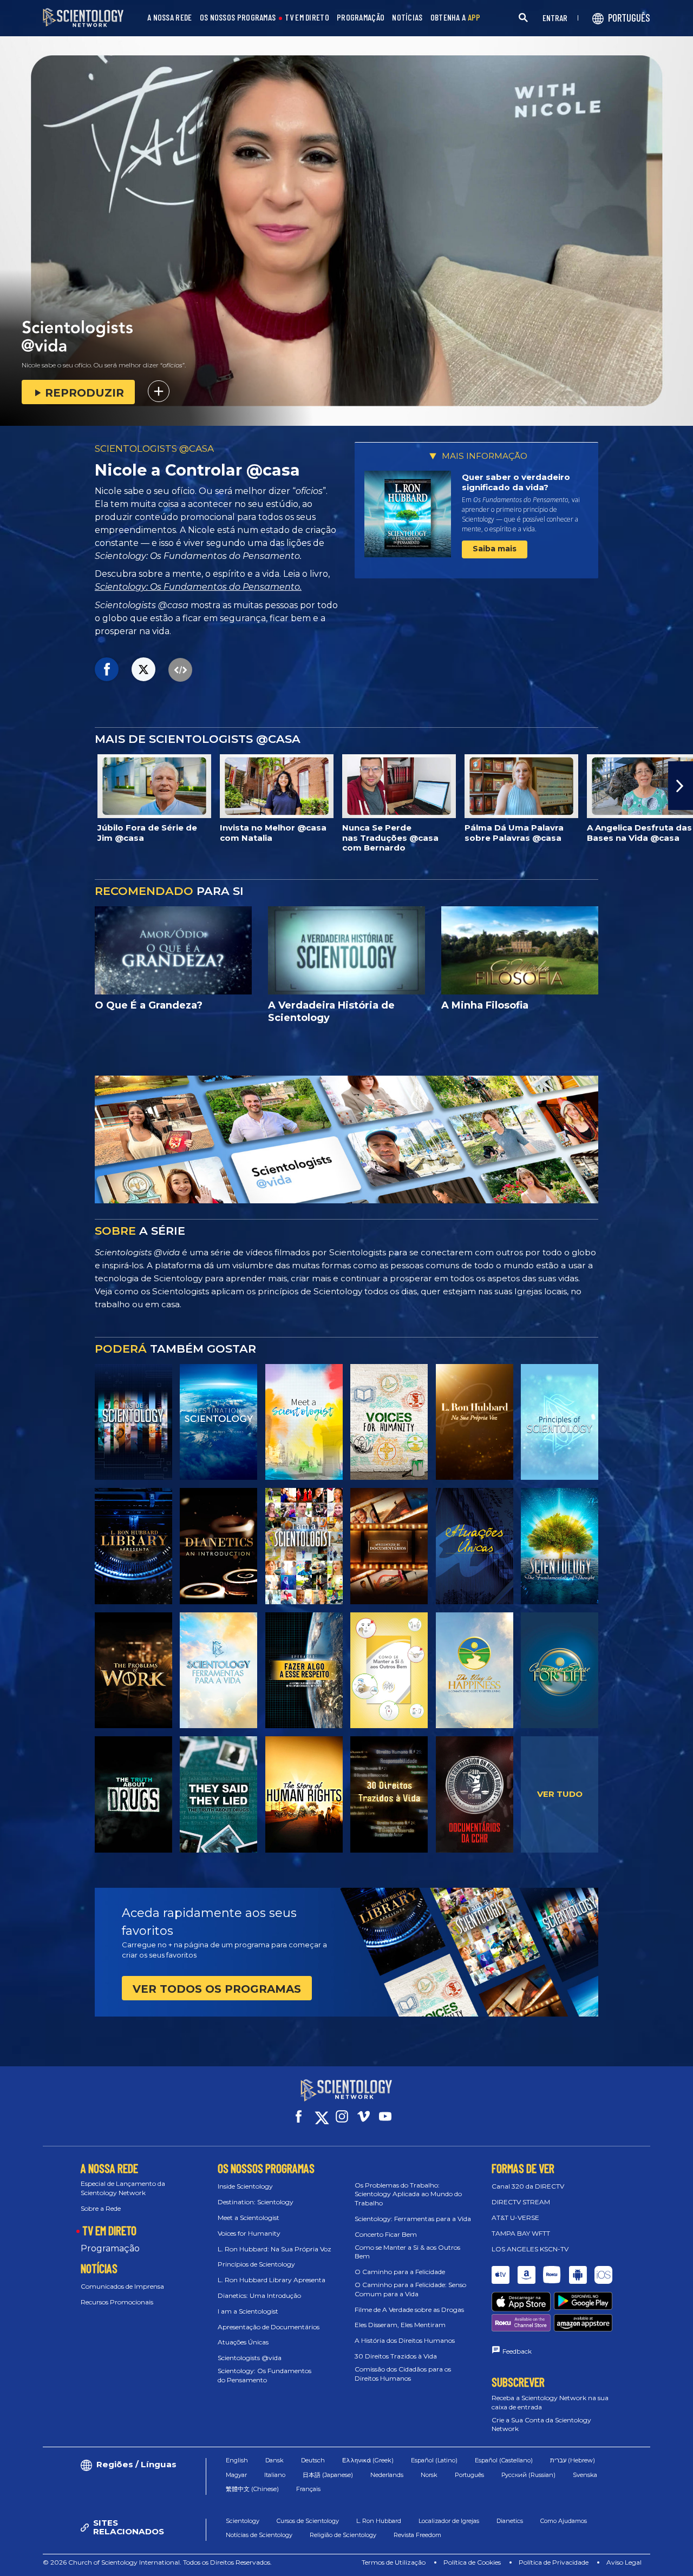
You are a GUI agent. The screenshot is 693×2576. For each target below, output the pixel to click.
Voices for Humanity (249, 2233)
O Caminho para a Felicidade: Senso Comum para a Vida (410, 2289)
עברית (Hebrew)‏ (573, 2460)
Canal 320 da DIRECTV (528, 2186)
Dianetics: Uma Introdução (259, 2295)
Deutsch (313, 2460)
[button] (12, 786)
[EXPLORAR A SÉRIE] (133, 1422)
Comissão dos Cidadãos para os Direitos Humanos (403, 2374)
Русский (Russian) (528, 2475)
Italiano (275, 2475)
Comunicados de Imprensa (122, 2286)
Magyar (236, 2475)
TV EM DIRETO (307, 18)
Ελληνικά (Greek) (368, 2460)
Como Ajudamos (564, 2521)
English (237, 2460)
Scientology (243, 2521)
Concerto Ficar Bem (386, 2234)
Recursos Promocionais (117, 2302)
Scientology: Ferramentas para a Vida (413, 2219)
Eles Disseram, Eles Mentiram (400, 2325)
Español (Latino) (434, 2460)
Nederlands (387, 2475)
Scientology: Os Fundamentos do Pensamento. (198, 587)
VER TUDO (560, 1794)
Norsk (429, 2475)
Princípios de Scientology (256, 2264)
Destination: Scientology (256, 2202)
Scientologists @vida (250, 2358)
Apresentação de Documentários (269, 2327)
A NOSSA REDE (170, 18)
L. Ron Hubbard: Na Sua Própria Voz (274, 2249)
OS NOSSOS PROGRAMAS (238, 18)
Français (308, 2489)
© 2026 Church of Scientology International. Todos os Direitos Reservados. (157, 2562)
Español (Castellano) (504, 2460)
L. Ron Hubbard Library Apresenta (272, 2280)
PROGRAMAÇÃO (361, 18)
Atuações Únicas (243, 2342)
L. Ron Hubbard (379, 2521)
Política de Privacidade (554, 2562)
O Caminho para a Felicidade (400, 2272)
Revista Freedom (417, 2535)
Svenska (585, 2475)
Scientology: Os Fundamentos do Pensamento (264, 2375)
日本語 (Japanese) (328, 2475)
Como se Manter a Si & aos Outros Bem (407, 2252)
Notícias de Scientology (259, 2535)
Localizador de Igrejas (449, 2521)
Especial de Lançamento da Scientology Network (123, 2188)
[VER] (560, 1422)
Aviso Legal (624, 2562)
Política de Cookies (472, 2562)
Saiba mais (495, 549)
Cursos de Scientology (308, 2521)
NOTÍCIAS (407, 18)
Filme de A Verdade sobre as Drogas (409, 2310)
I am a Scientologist (248, 2311)
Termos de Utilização (394, 2562)
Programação (110, 2248)
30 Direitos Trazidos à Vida (396, 2356)
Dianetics (510, 2521)
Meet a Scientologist (249, 2218)
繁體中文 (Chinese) (252, 2489)
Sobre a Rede (101, 2208)
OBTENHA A (456, 18)
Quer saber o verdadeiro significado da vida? (516, 482)
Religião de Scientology (343, 2535)
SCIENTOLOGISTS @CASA (154, 449)
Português (469, 2475)
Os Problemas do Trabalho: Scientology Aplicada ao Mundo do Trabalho (408, 2194)
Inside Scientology (245, 2186)
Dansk (274, 2460)
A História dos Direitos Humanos (405, 2340)
